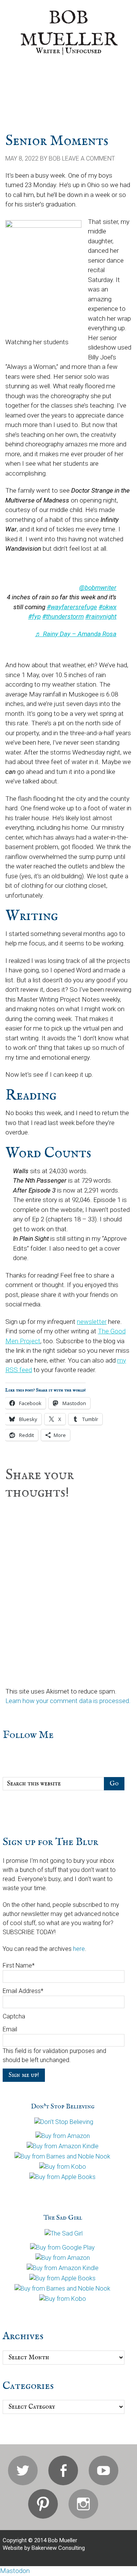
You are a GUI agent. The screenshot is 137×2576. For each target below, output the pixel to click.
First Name (19, 1965)
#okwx (108, 607)
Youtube (104, 2470)
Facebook (63, 2470)
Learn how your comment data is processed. (68, 1701)
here (79, 1949)
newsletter (92, 1322)
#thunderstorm (63, 616)
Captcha (14, 2016)
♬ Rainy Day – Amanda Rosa (76, 634)
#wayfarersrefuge (72, 607)
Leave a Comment (88, 158)
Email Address (23, 1991)
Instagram (83, 2504)
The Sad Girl (63, 2218)
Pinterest (43, 2504)
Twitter (23, 2470)
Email (10, 2029)
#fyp (34, 616)
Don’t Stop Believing (63, 2107)
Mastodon (15, 2571)
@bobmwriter (98, 588)
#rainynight (101, 616)
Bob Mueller (69, 29)
